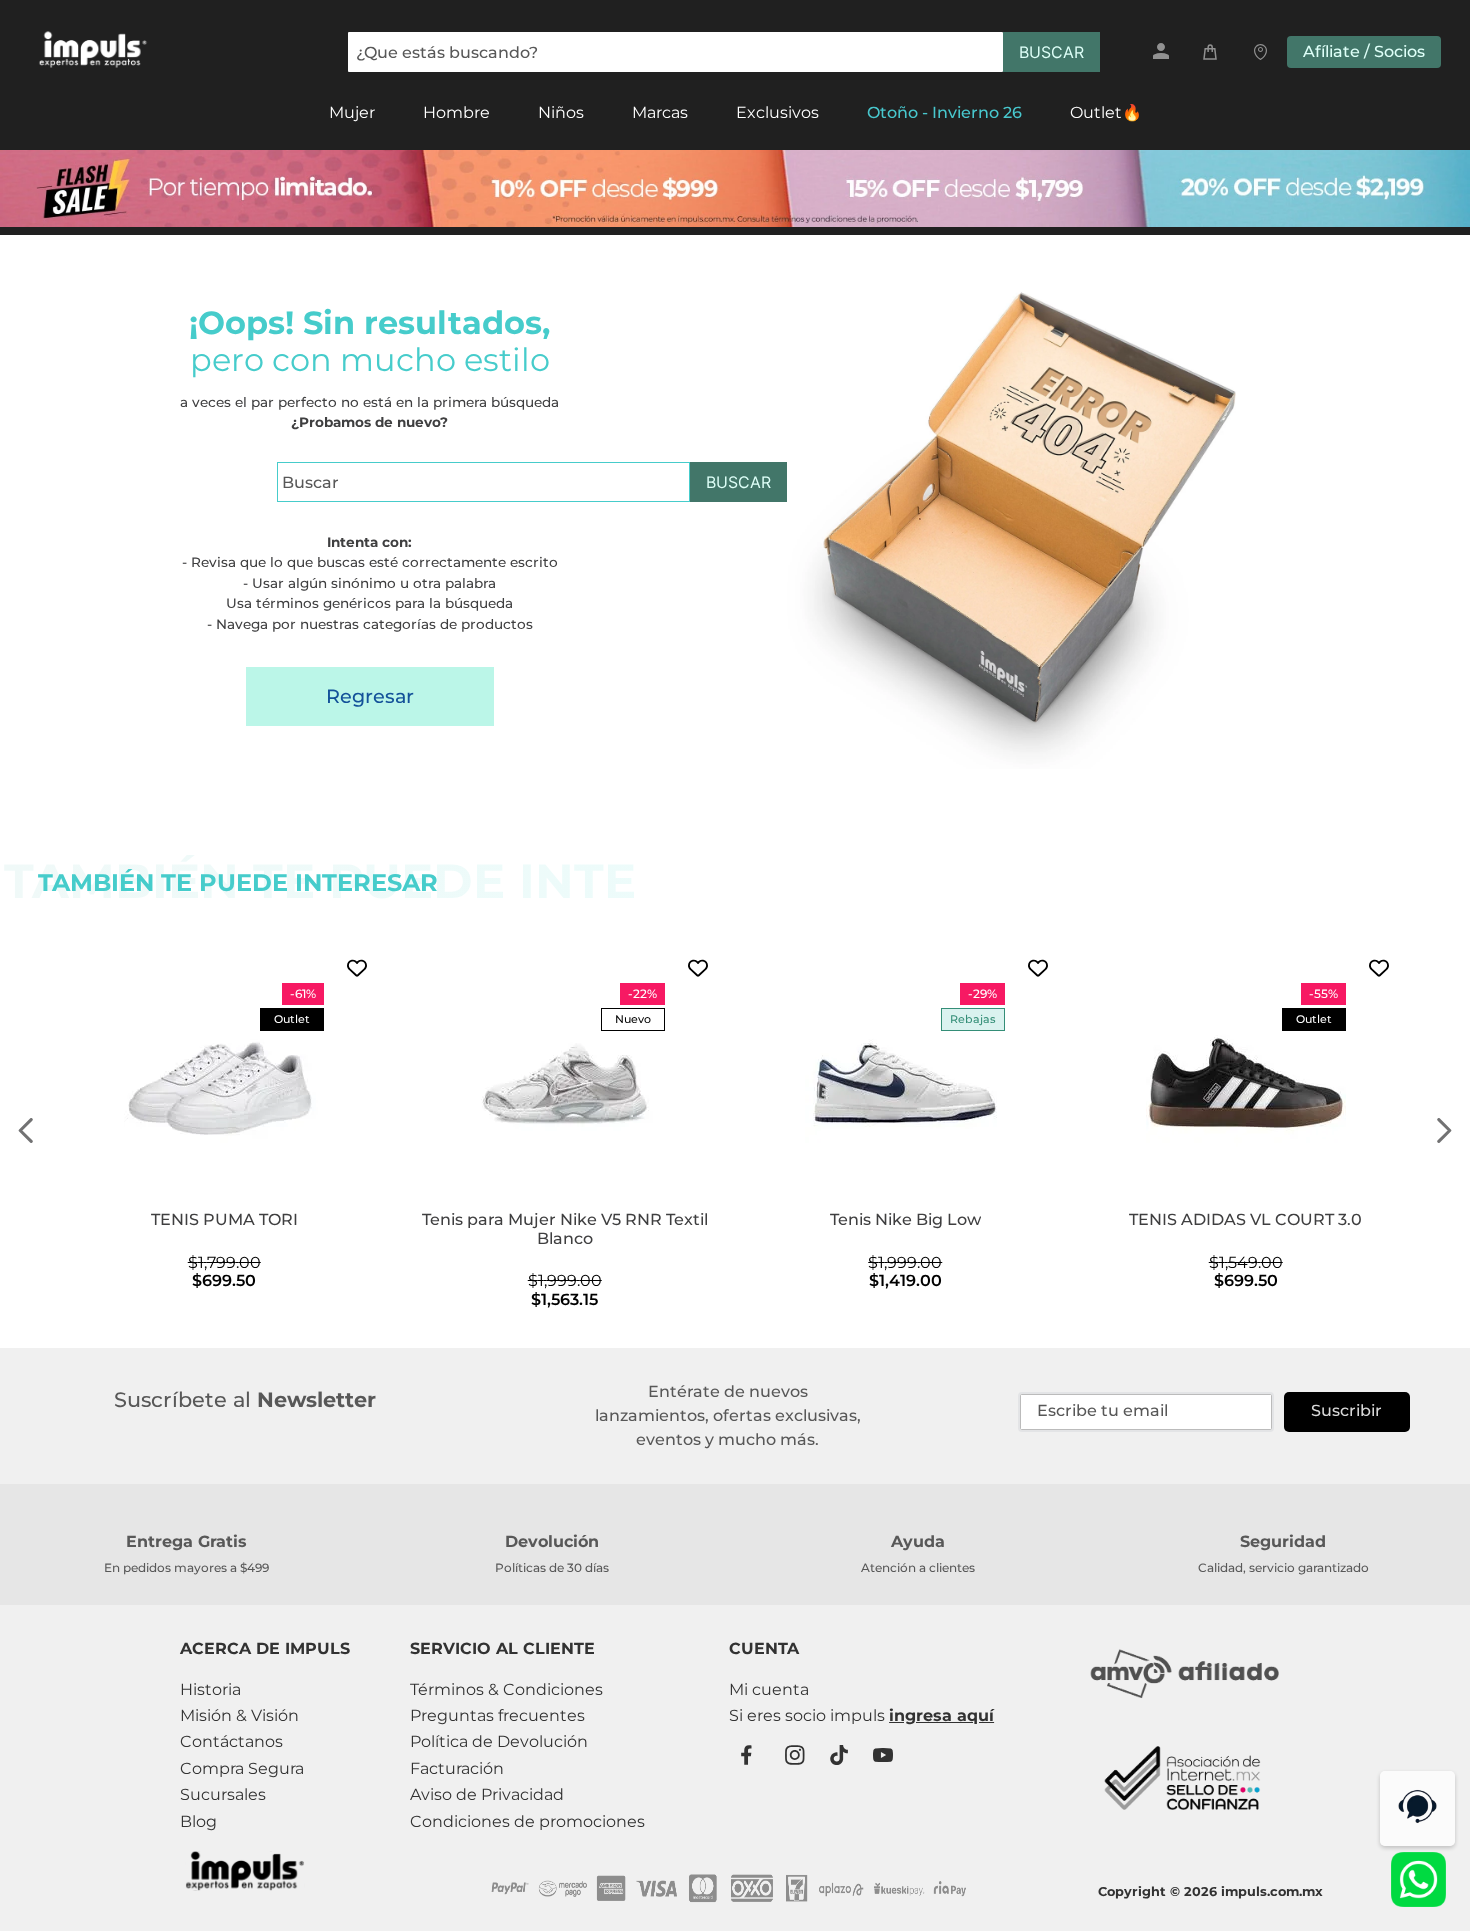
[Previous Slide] (26, 1130)
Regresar (370, 696)
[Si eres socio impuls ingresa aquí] (861, 1716)
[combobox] (724, 52)
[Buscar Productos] (1051, 52)
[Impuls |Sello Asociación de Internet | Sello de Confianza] (1184, 1822)
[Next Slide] (1443, 1130)
